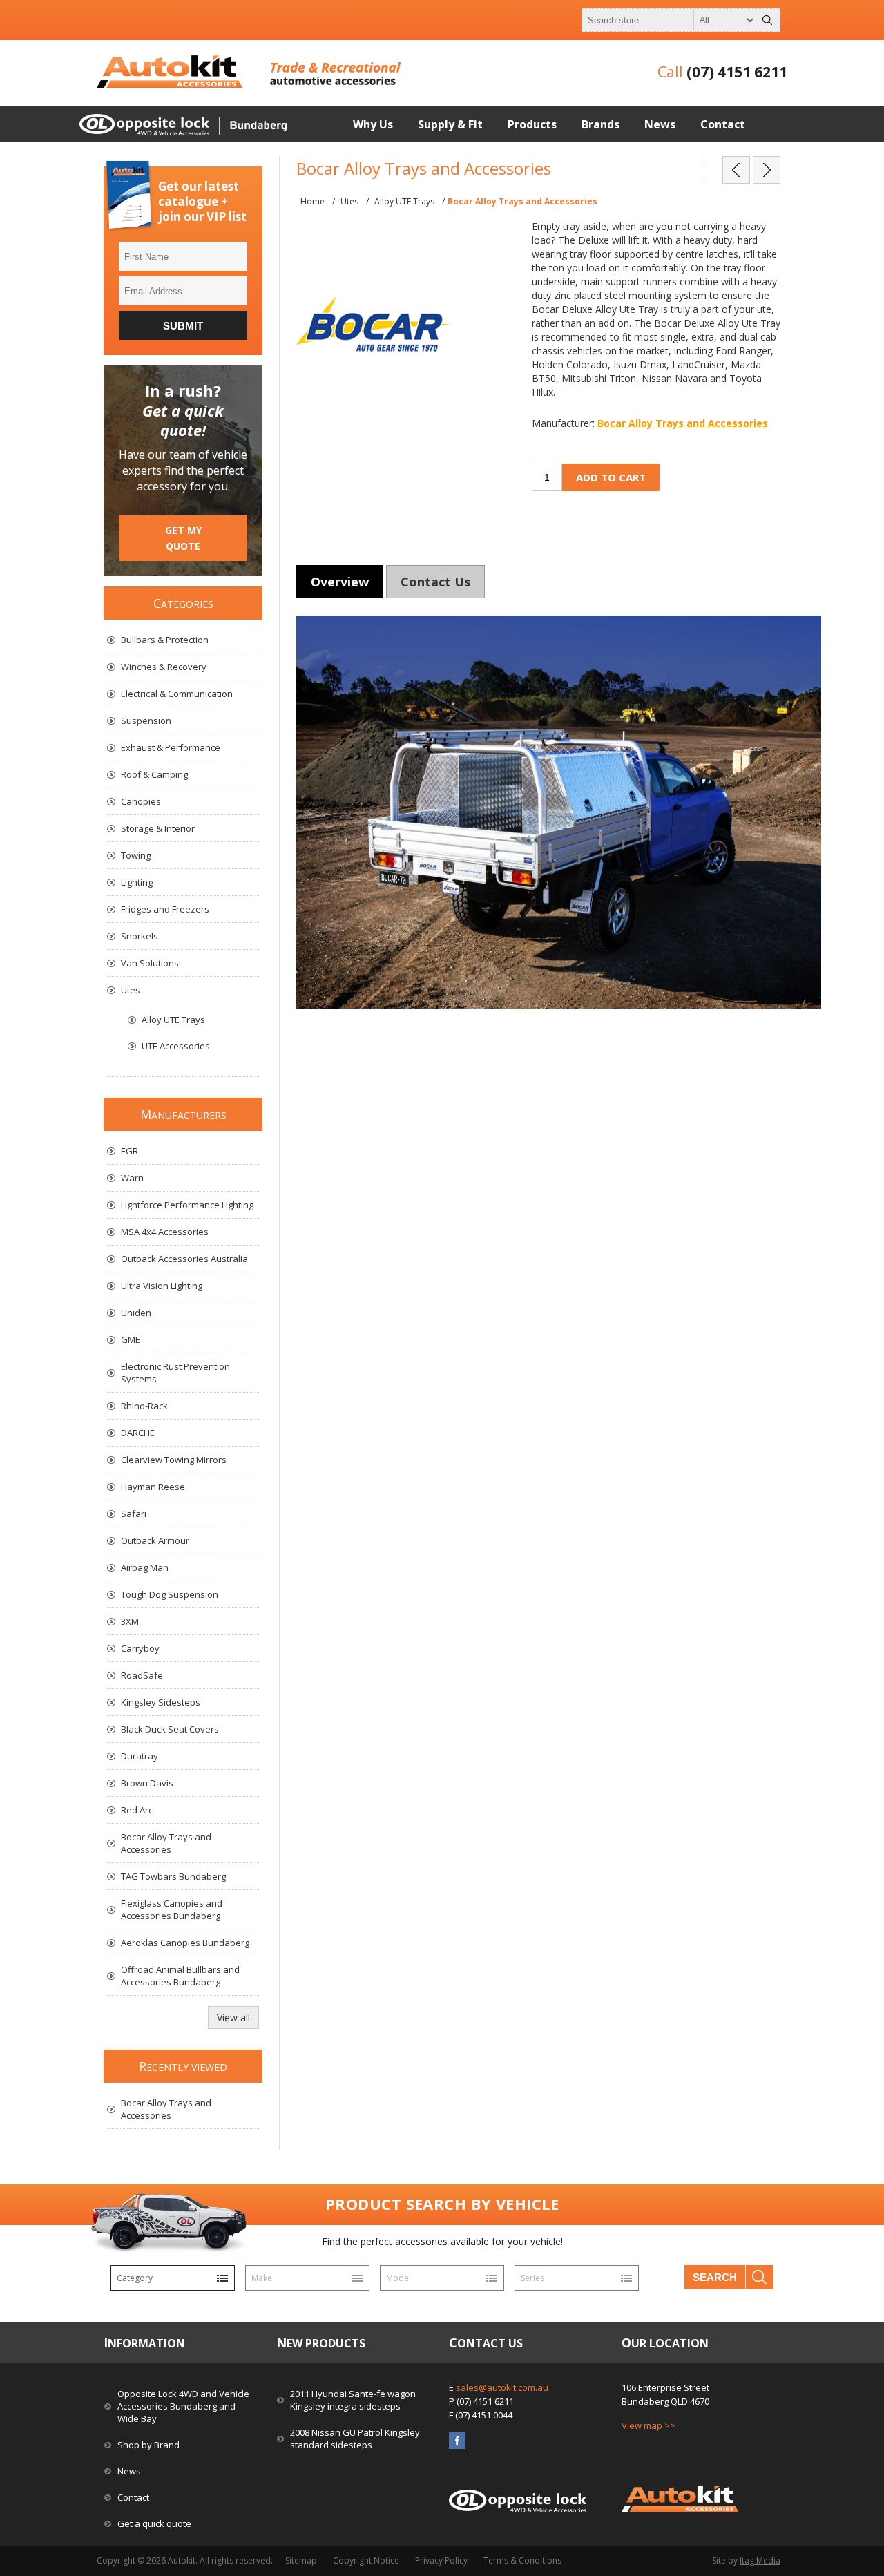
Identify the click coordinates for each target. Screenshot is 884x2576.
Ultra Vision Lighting (162, 1286)
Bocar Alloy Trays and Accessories (683, 423)
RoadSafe (142, 1675)
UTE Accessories (176, 1046)
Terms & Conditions (522, 2560)
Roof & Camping (154, 774)
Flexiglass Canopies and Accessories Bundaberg (172, 1909)
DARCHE (138, 1433)
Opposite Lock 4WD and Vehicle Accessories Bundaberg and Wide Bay (183, 2406)
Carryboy (140, 1648)
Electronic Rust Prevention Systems (175, 1373)
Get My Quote (183, 538)
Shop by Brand (148, 2445)
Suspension (146, 721)
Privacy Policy (441, 2560)
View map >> (648, 2425)
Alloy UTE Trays (173, 1020)
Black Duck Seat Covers (170, 1729)
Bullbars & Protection (165, 640)
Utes (131, 990)
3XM (130, 1621)
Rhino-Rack (144, 1406)
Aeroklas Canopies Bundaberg (185, 1943)
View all (233, 2017)
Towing (136, 855)
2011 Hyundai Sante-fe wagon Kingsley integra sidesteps (353, 2400)
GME (131, 1339)
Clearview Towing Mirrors (174, 1460)
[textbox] (669, 20)
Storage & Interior (158, 828)
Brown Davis (147, 1783)
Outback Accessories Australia (184, 1259)
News (129, 2471)
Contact (133, 2497)
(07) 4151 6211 (737, 72)
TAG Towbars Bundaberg (173, 1876)
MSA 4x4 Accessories (165, 1232)
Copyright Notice (366, 2560)
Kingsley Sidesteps (161, 1702)
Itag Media (760, 2560)
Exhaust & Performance (171, 747)
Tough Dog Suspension (170, 1594)
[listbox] (173, 2278)
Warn (132, 1178)
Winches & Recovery (164, 667)
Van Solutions (150, 963)
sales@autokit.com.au (502, 2387)
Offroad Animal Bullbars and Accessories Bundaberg (180, 1976)
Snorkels (140, 936)
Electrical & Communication (177, 694)
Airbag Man (145, 1567)
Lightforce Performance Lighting (187, 1205)
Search (715, 2277)
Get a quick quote (154, 2523)
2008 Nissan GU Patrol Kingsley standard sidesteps (355, 2439)
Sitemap (301, 2560)
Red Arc (137, 1810)
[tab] (340, 582)
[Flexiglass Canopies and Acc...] (767, 170)
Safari (134, 1514)
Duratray (140, 1756)
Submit (183, 326)
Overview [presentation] (340, 582)
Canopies (141, 801)
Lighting (137, 882)
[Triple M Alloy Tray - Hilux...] (736, 170)
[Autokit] (171, 85)
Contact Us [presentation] (435, 582)
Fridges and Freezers (165, 909)
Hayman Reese (153, 1487)
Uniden (136, 1313)
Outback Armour (155, 1540)
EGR (129, 1151)
